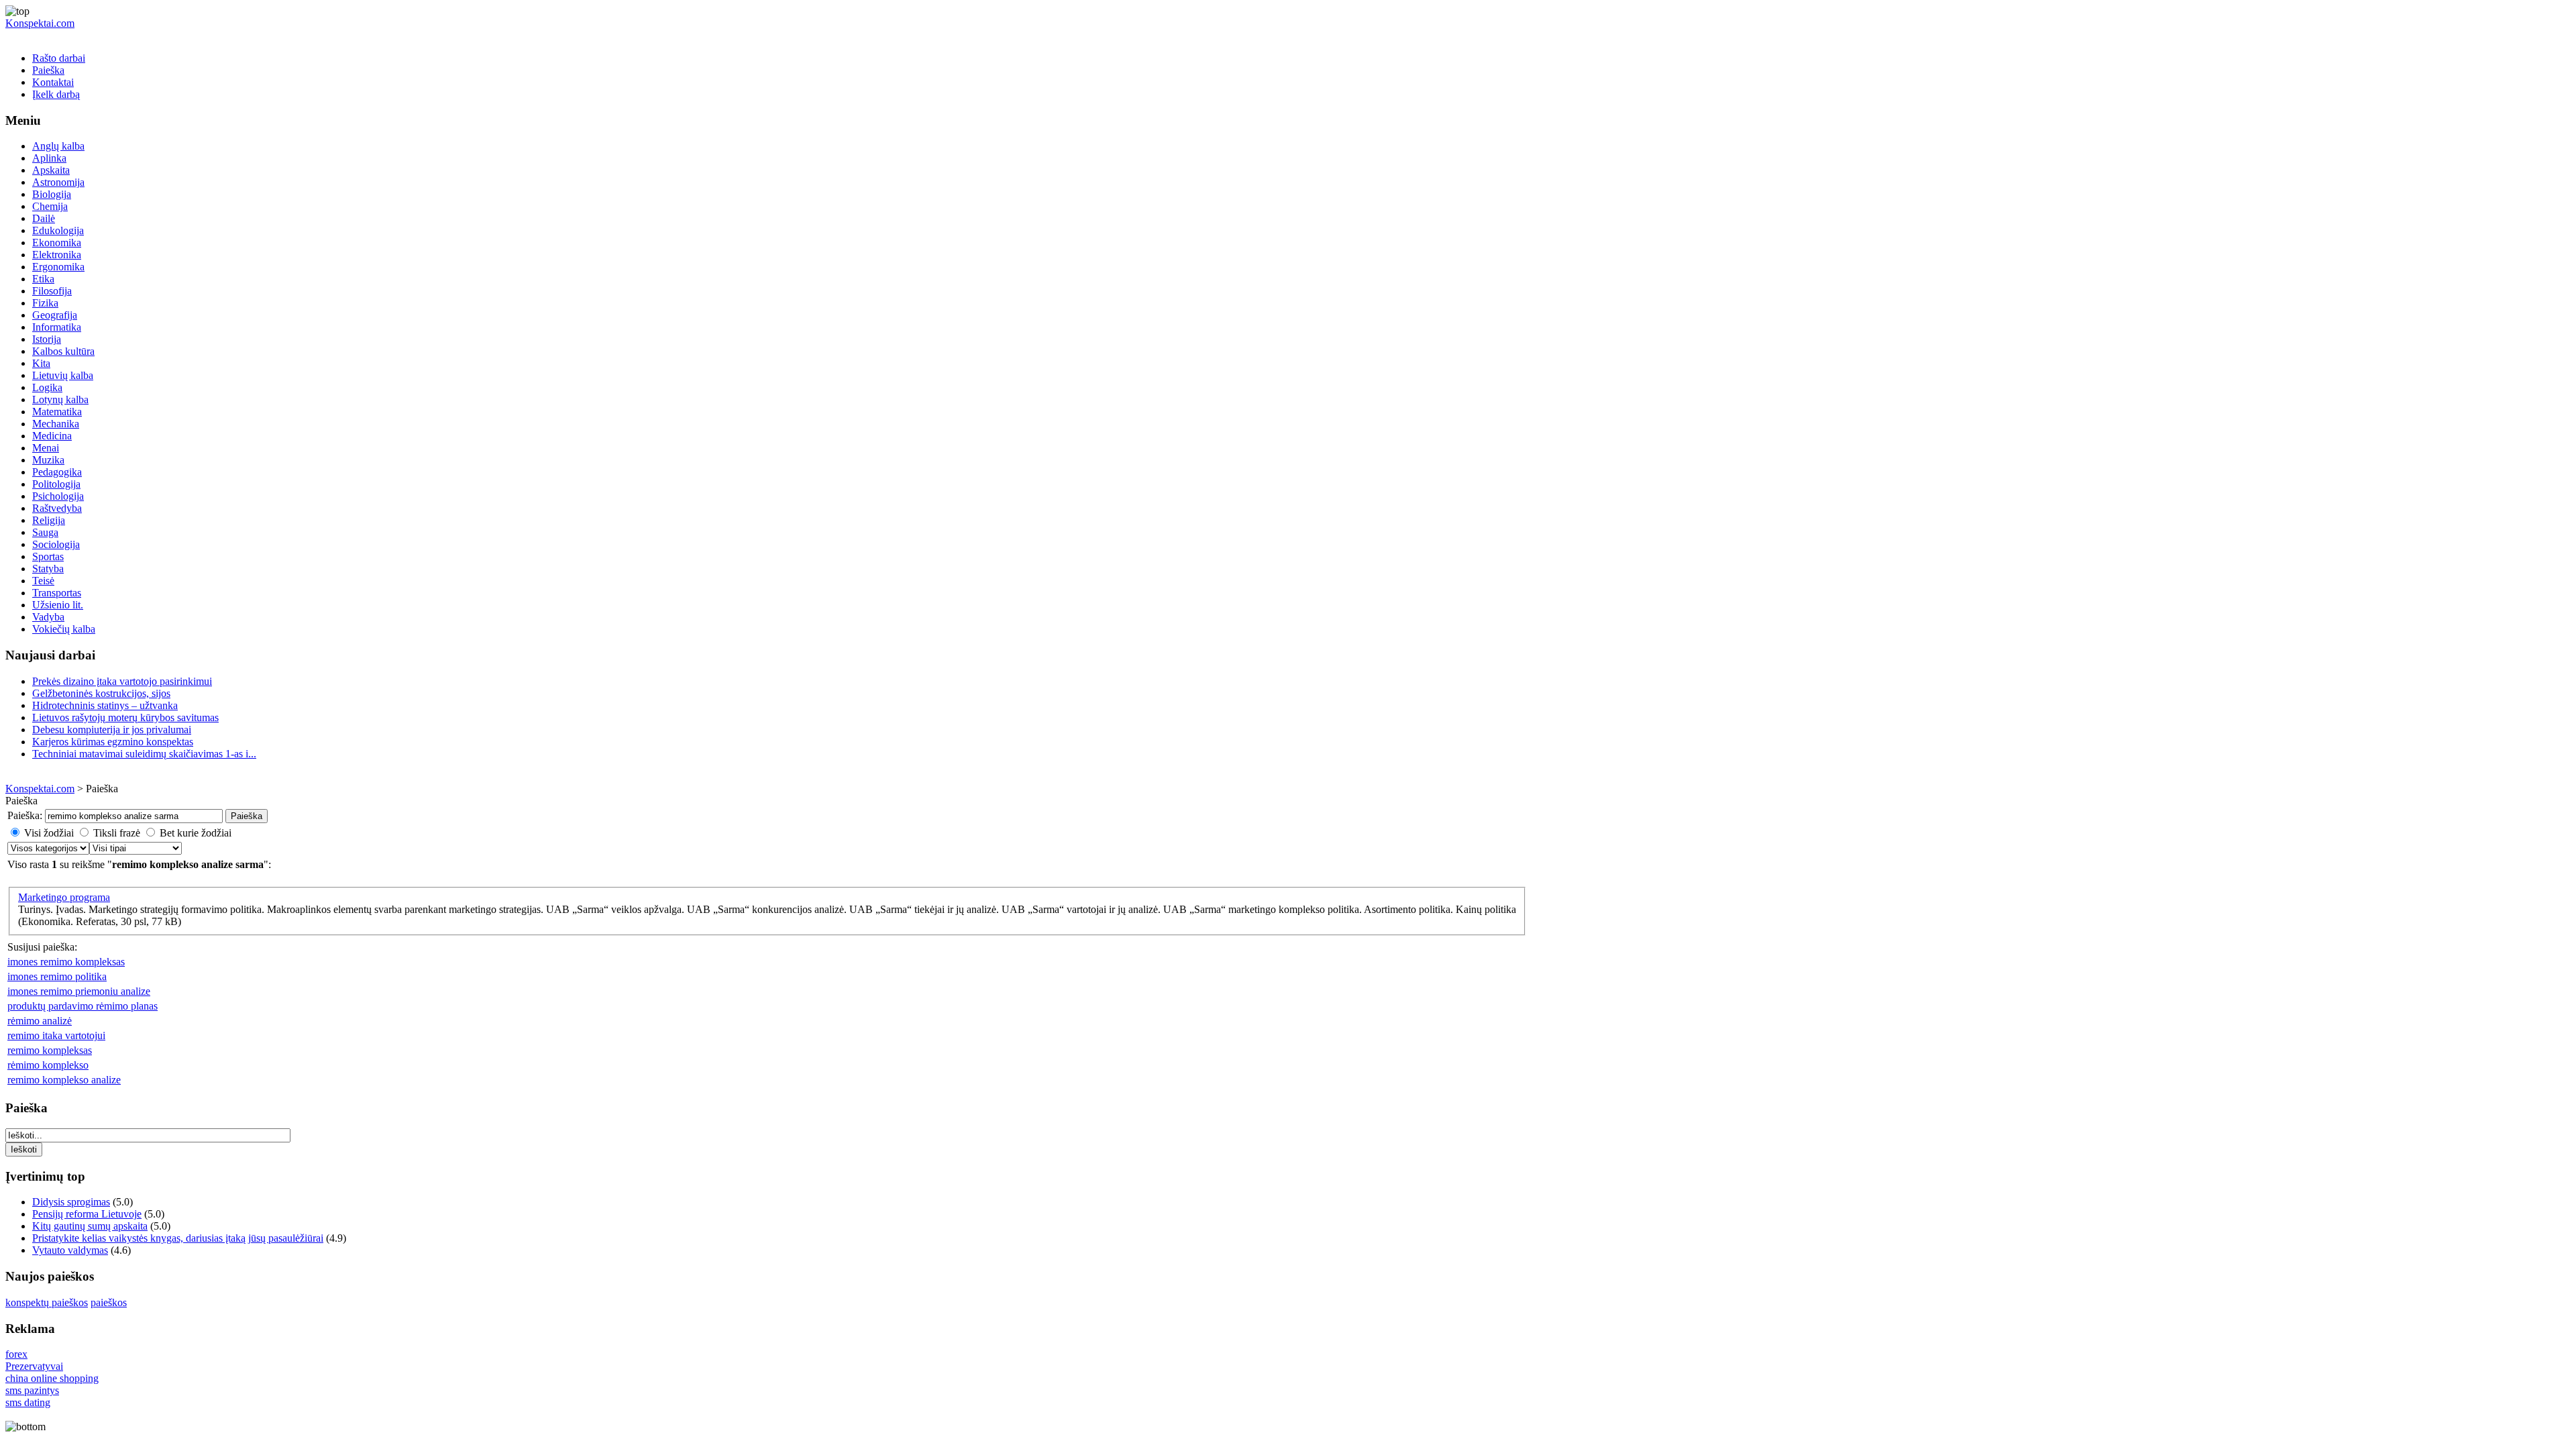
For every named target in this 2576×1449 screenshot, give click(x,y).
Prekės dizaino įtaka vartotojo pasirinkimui (122, 681)
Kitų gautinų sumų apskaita (90, 1226)
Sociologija (56, 544)
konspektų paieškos (47, 1302)
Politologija (56, 484)
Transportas (57, 593)
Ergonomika (58, 267)
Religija (49, 520)
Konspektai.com (40, 23)
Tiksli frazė (117, 833)
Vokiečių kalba (64, 629)
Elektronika (57, 255)
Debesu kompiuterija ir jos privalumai (112, 730)
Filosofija (52, 291)
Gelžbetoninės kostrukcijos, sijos (101, 693)
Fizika (45, 303)
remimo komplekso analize (64, 1080)
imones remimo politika (57, 976)
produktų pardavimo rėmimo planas (83, 1006)
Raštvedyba (57, 508)
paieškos (109, 1302)
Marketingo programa (64, 897)
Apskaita (51, 170)
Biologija (52, 194)
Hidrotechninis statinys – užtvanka (105, 705)
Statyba (48, 569)
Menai (46, 448)
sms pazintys (32, 1390)
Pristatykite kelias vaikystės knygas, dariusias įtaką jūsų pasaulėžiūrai (178, 1238)
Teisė (43, 581)
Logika (47, 387)
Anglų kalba (58, 146)
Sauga (45, 532)
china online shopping (52, 1378)
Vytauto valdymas (70, 1250)
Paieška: (25, 815)
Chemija (50, 206)
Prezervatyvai (34, 1366)
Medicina (52, 436)
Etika (43, 279)
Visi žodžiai (49, 833)
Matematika (57, 412)
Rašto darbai (59, 58)
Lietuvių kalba (63, 375)
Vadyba (48, 617)
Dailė (44, 218)
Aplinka (49, 158)
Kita (41, 363)
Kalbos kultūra (63, 351)
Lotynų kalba (60, 399)
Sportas (48, 556)
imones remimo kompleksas (66, 962)
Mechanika (56, 424)
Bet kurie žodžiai (196, 833)
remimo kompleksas (50, 1050)
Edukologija (58, 230)
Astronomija (58, 182)
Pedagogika (57, 472)
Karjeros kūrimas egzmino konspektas (113, 742)
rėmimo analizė (40, 1021)
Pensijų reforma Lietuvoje (87, 1214)
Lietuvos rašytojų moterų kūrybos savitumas (125, 717)
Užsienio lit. (58, 605)
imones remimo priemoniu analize (79, 991)
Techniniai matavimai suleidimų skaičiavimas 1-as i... (144, 754)
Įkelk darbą (56, 94)
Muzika (48, 460)
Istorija (47, 339)
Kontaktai (53, 82)
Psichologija (58, 496)
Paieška (48, 70)
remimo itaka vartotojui (56, 1035)
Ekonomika (57, 243)
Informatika (57, 327)
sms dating (28, 1402)
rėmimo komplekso (48, 1065)
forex (16, 1354)
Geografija (55, 315)
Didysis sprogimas (71, 1202)
